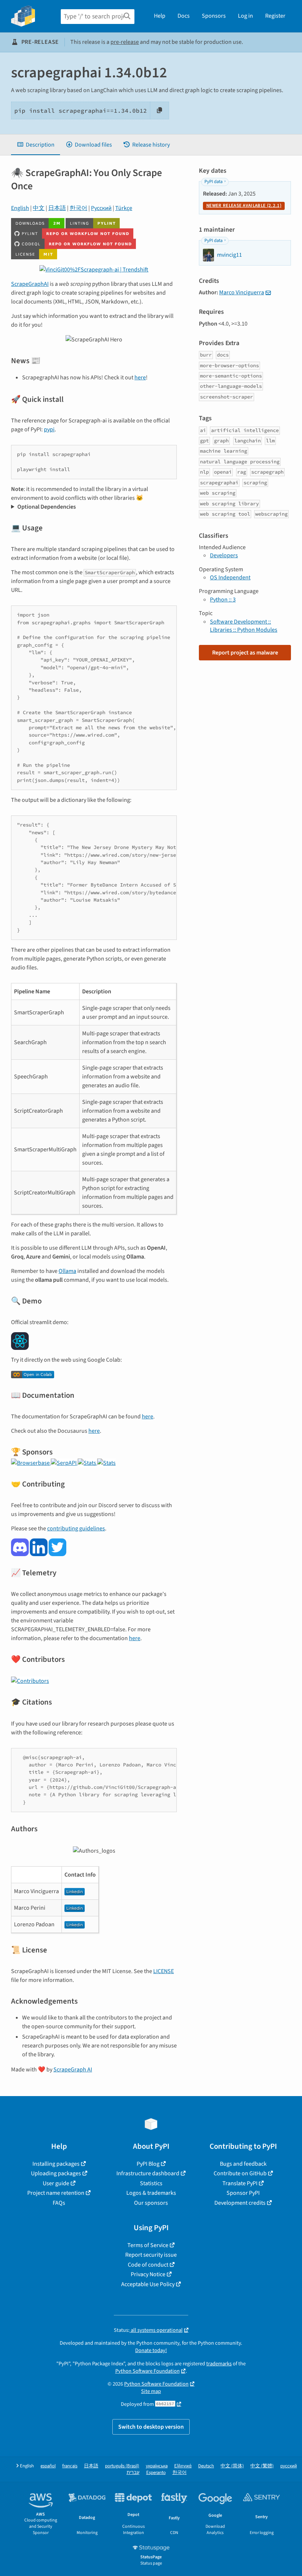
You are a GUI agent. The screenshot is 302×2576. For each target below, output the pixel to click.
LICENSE (164, 1971)
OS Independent (230, 578)
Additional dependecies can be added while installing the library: (92, 507)
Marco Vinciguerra (242, 292)
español (48, 2466)
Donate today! (151, 2350)
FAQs (59, 2203)
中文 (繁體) (262, 2466)
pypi (49, 429)
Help (160, 16)
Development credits (240, 2203)
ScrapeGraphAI (30, 284)
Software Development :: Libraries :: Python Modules (244, 626)
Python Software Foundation (148, 2371)
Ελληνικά (183, 2466)
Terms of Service (148, 2245)
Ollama (67, 1271)
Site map (151, 2391)
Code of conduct (148, 2265)
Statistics (151, 2183)
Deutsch (206, 2466)
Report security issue (151, 2255)
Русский (101, 208)
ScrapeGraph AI (73, 2070)
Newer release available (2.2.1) (244, 206)
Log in (245, 16)
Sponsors (214, 16)
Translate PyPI (240, 2183)
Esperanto (156, 2473)
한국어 (78, 208)
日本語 (57, 208)
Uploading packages (56, 2173)
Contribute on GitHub (240, 2173)
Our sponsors (151, 2203)
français (70, 2466)
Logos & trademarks (151, 2193)
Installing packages (56, 2164)
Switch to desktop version (151, 2427)
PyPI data (213, 182)
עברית (133, 2473)
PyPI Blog (148, 2164)
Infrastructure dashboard (148, 2173)
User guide (56, 2183)
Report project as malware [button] (245, 653)
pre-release (125, 42)
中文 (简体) (232, 2466)
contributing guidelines (76, 1529)
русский (289, 2466)
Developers (224, 555)
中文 (39, 208)
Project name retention (56, 2193)
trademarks (219, 2364)
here (140, 378)
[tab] (36, 145)
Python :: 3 (223, 600)
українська (157, 2466)
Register (275, 16)
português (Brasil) (122, 2466)
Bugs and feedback (243, 2164)
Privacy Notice (148, 2274)
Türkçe (124, 208)
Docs (184, 16)
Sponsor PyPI (243, 2193)
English (20, 208)
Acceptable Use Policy (148, 2284)
